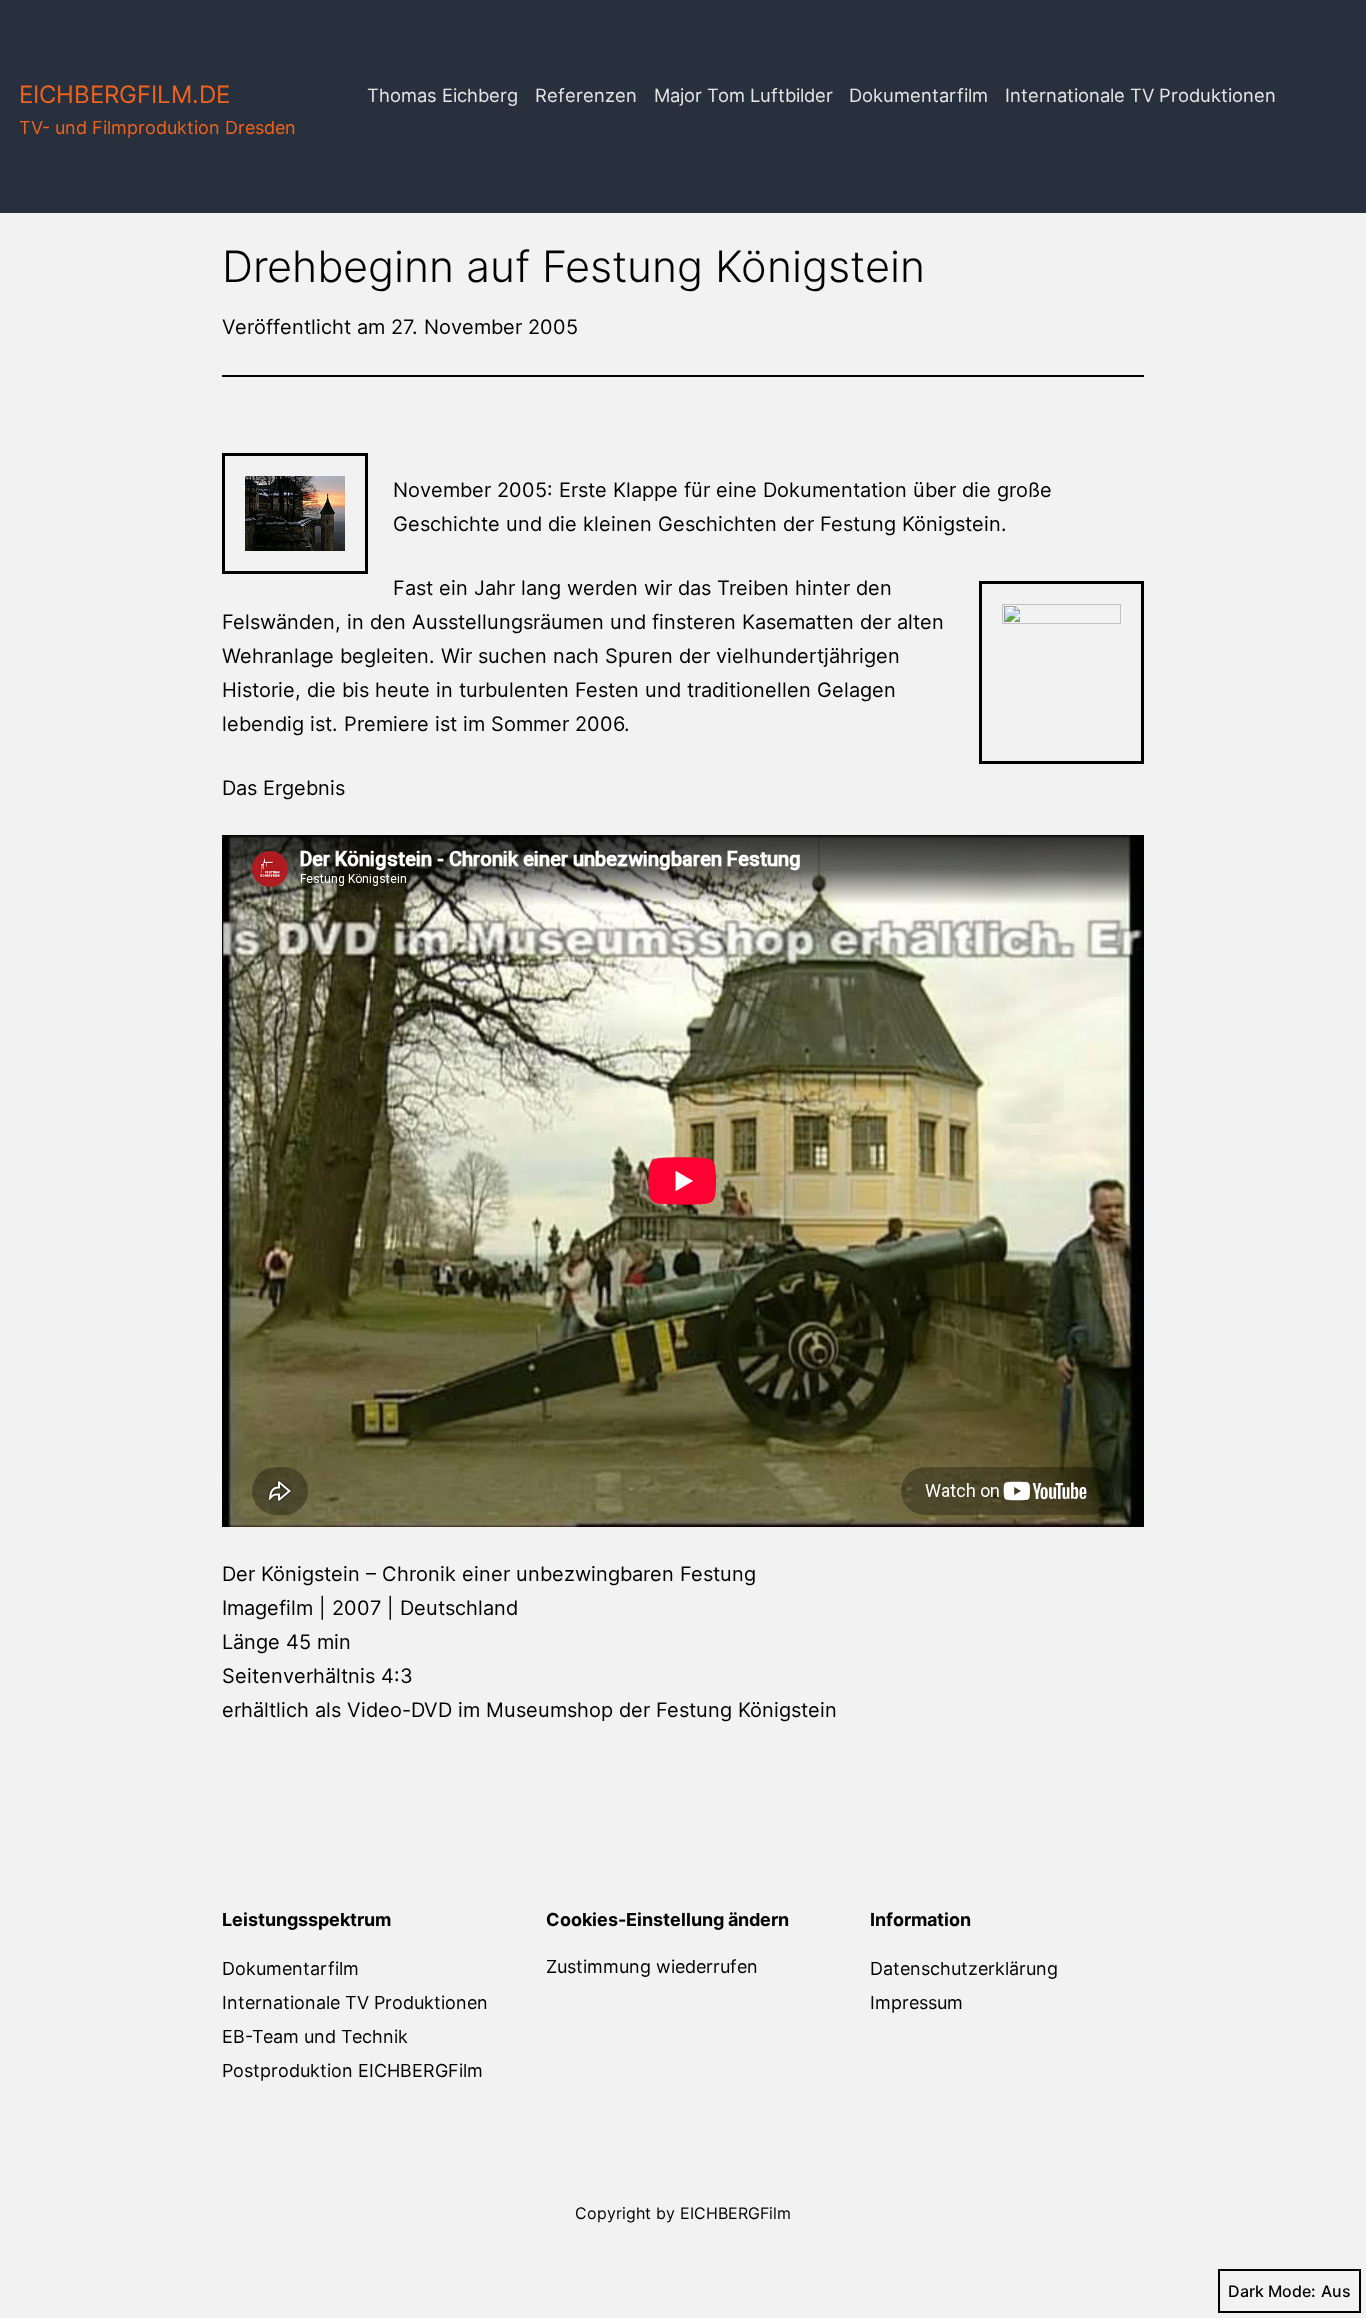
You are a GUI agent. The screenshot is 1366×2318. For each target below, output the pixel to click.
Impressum (916, 2002)
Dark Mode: (1272, 2291)
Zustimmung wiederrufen (652, 1966)
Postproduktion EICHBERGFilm (352, 2070)
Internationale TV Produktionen (1140, 95)
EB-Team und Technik (315, 2036)
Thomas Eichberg (442, 95)
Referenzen (586, 95)
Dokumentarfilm (918, 95)
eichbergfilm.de (124, 94)
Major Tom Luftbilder (743, 95)
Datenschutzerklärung (964, 1968)
